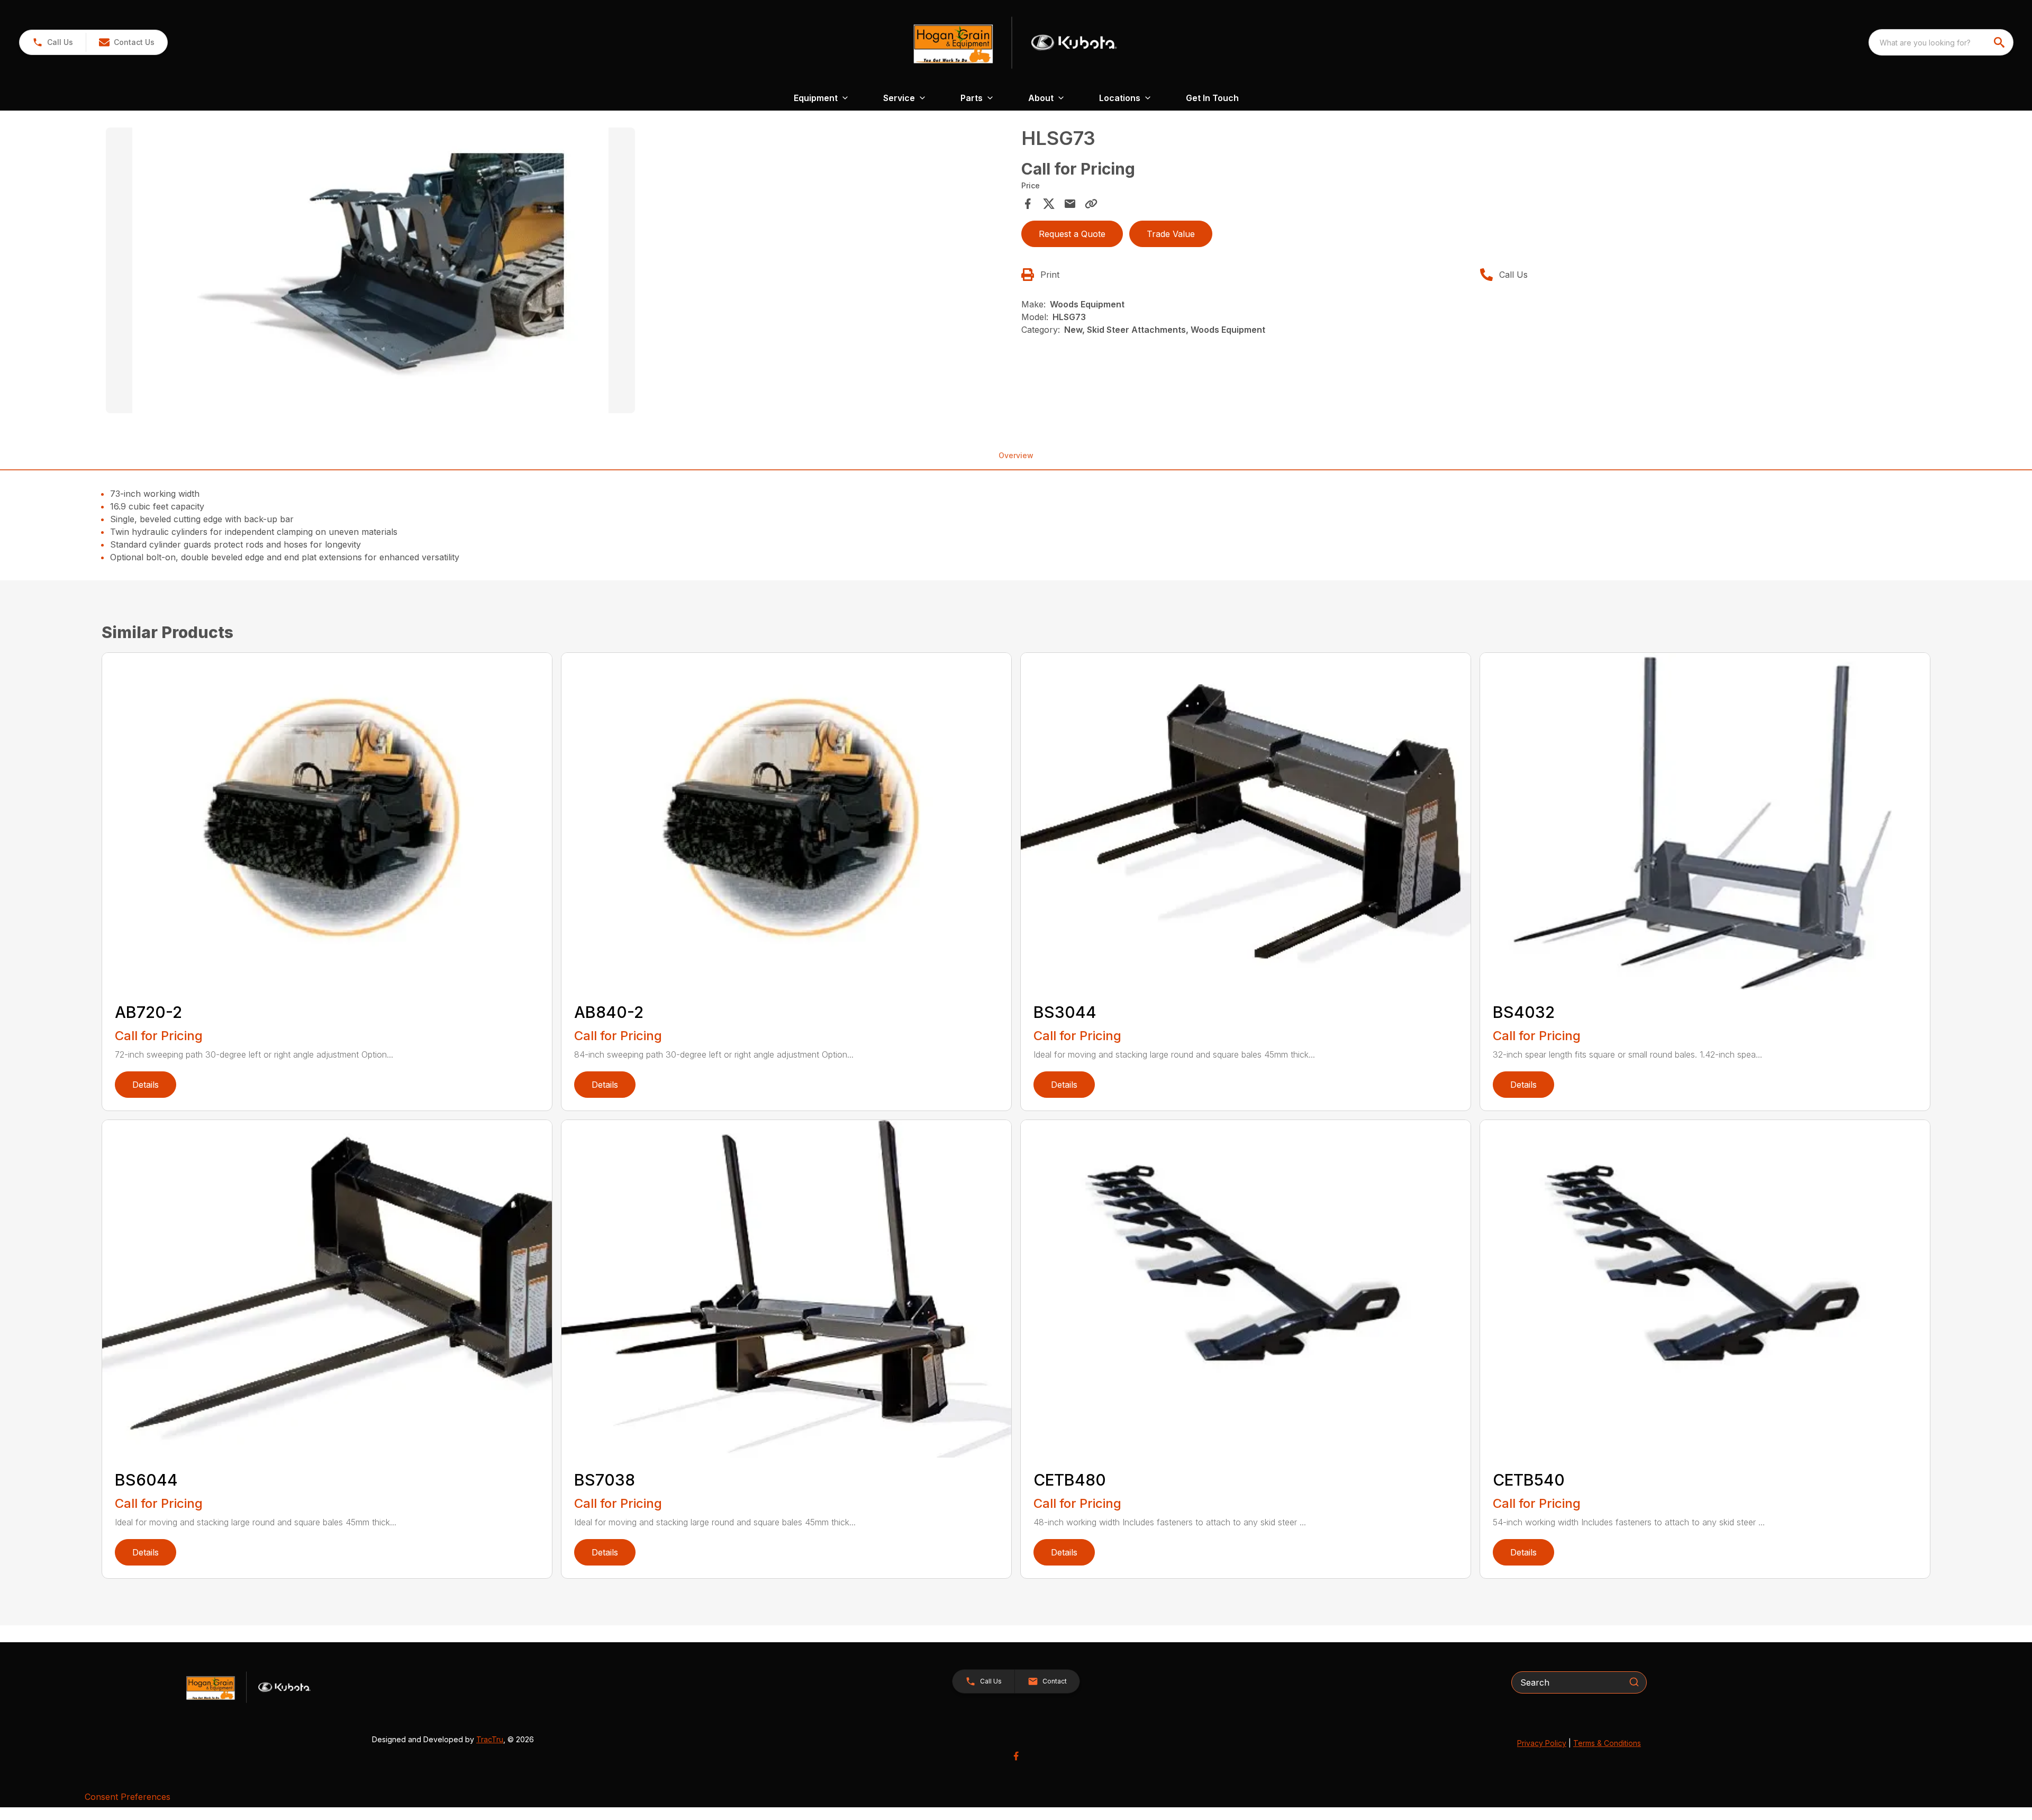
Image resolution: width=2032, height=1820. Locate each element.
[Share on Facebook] (1028, 204)
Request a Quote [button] (1072, 234)
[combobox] (1941, 42)
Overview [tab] (1016, 455)
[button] (53, 42)
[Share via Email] (1070, 204)
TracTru (490, 1739)
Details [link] (146, 1085)
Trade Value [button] (1171, 234)
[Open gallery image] (370, 270)
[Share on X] (1049, 204)
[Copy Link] (1091, 204)
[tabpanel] (558, 272)
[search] (2000, 42)
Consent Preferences (128, 1797)
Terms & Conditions (1607, 1743)
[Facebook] (1016, 1756)
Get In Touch (1212, 98)
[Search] (1634, 1682)
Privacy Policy (1542, 1743)
